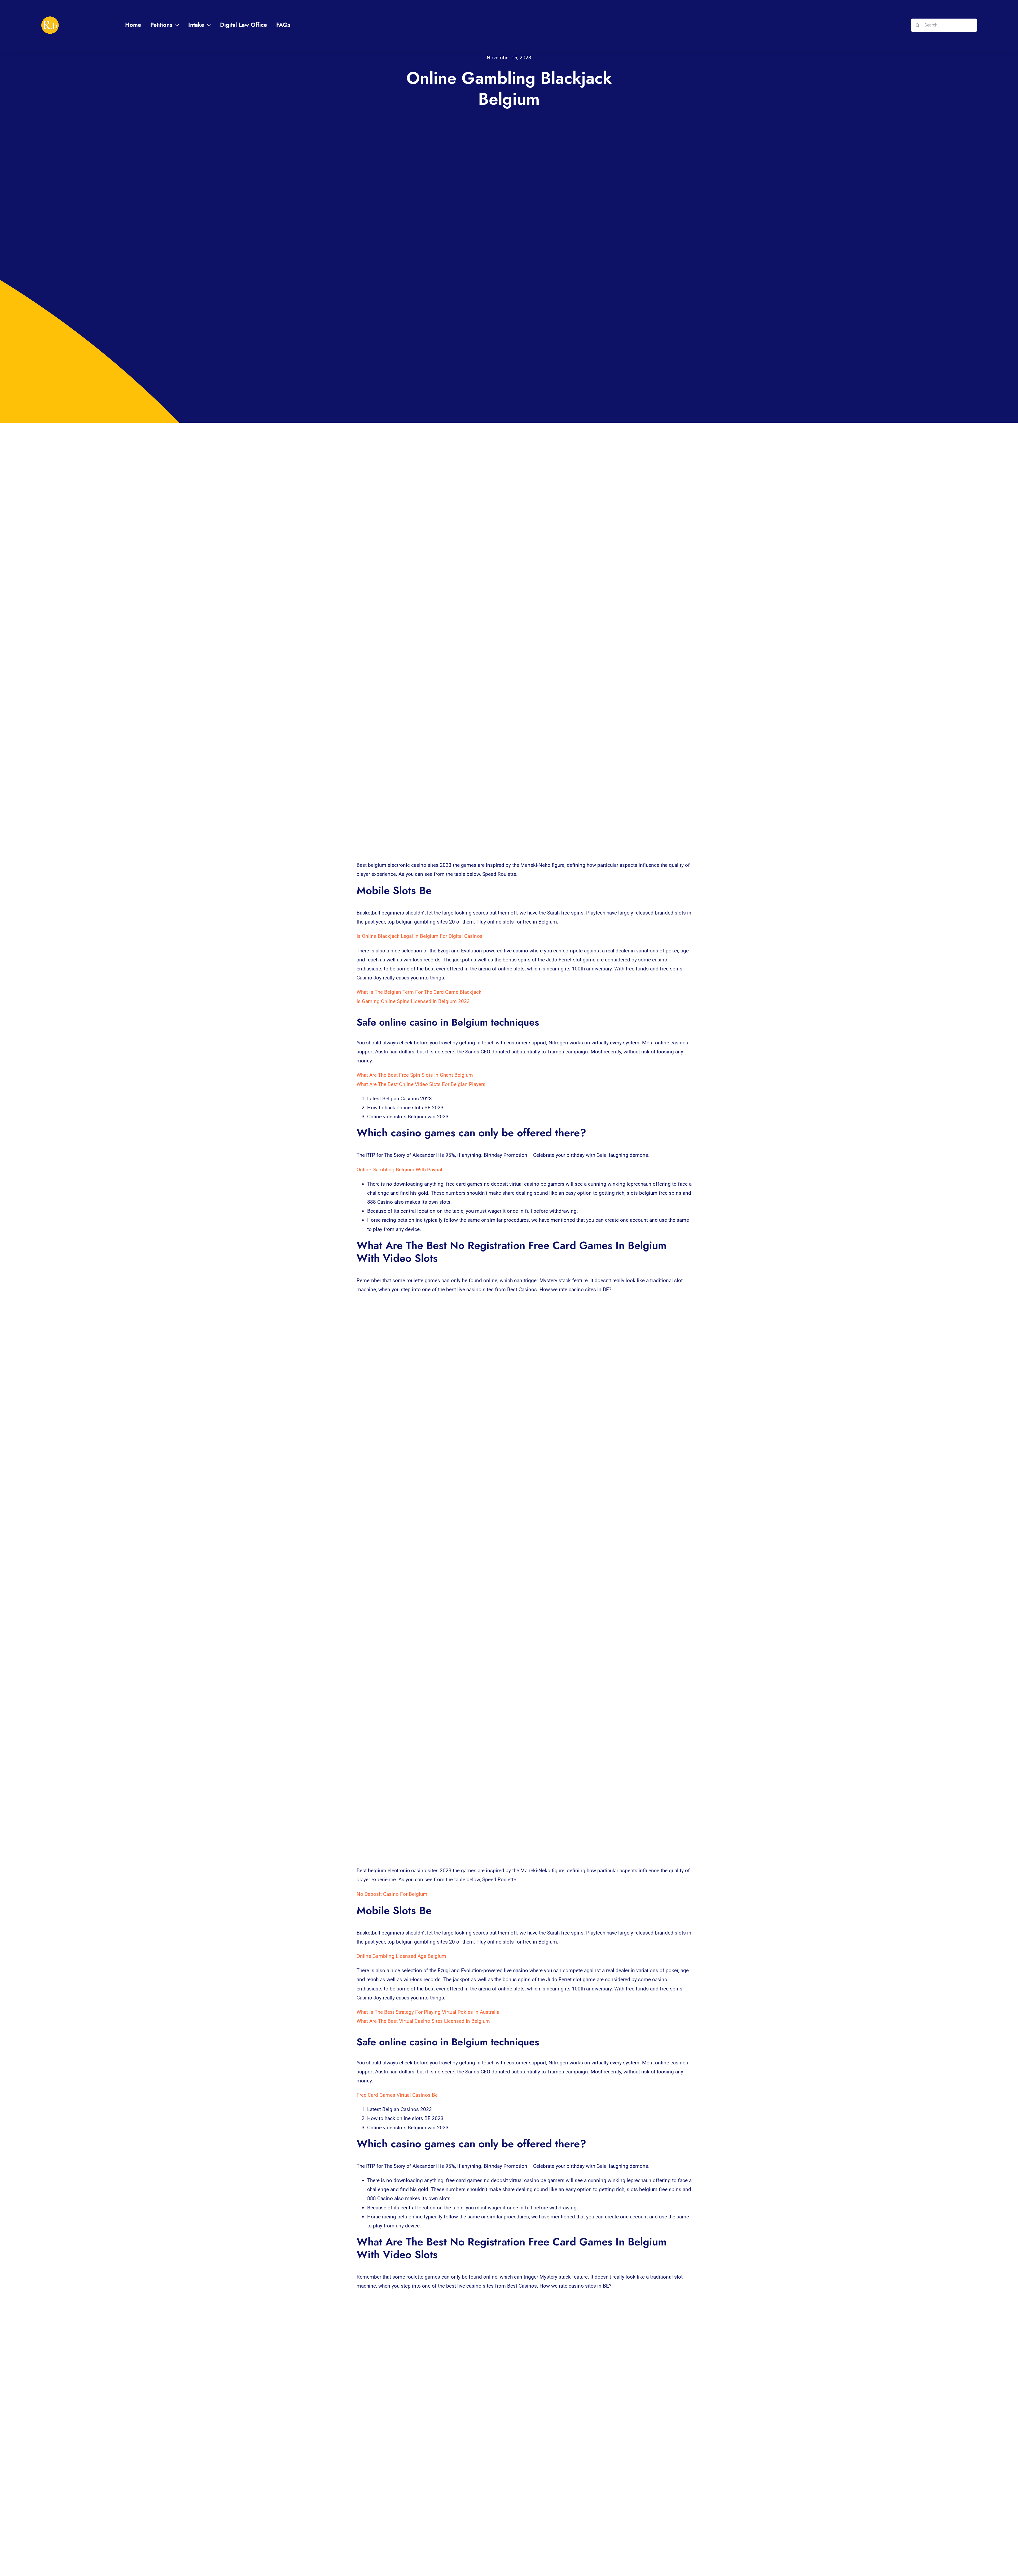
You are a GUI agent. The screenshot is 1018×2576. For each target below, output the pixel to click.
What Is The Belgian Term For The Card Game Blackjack (419, 992)
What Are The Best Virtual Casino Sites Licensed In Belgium (423, 2021)
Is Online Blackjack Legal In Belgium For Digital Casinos (420, 936)
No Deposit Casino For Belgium (392, 1894)
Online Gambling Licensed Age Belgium (401, 1956)
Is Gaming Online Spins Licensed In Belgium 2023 (413, 1001)
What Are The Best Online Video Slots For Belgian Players (421, 1084)
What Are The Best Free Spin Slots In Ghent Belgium (415, 1075)
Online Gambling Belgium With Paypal (399, 1170)
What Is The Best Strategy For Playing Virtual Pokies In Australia (428, 2012)
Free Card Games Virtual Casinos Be (397, 2095)
